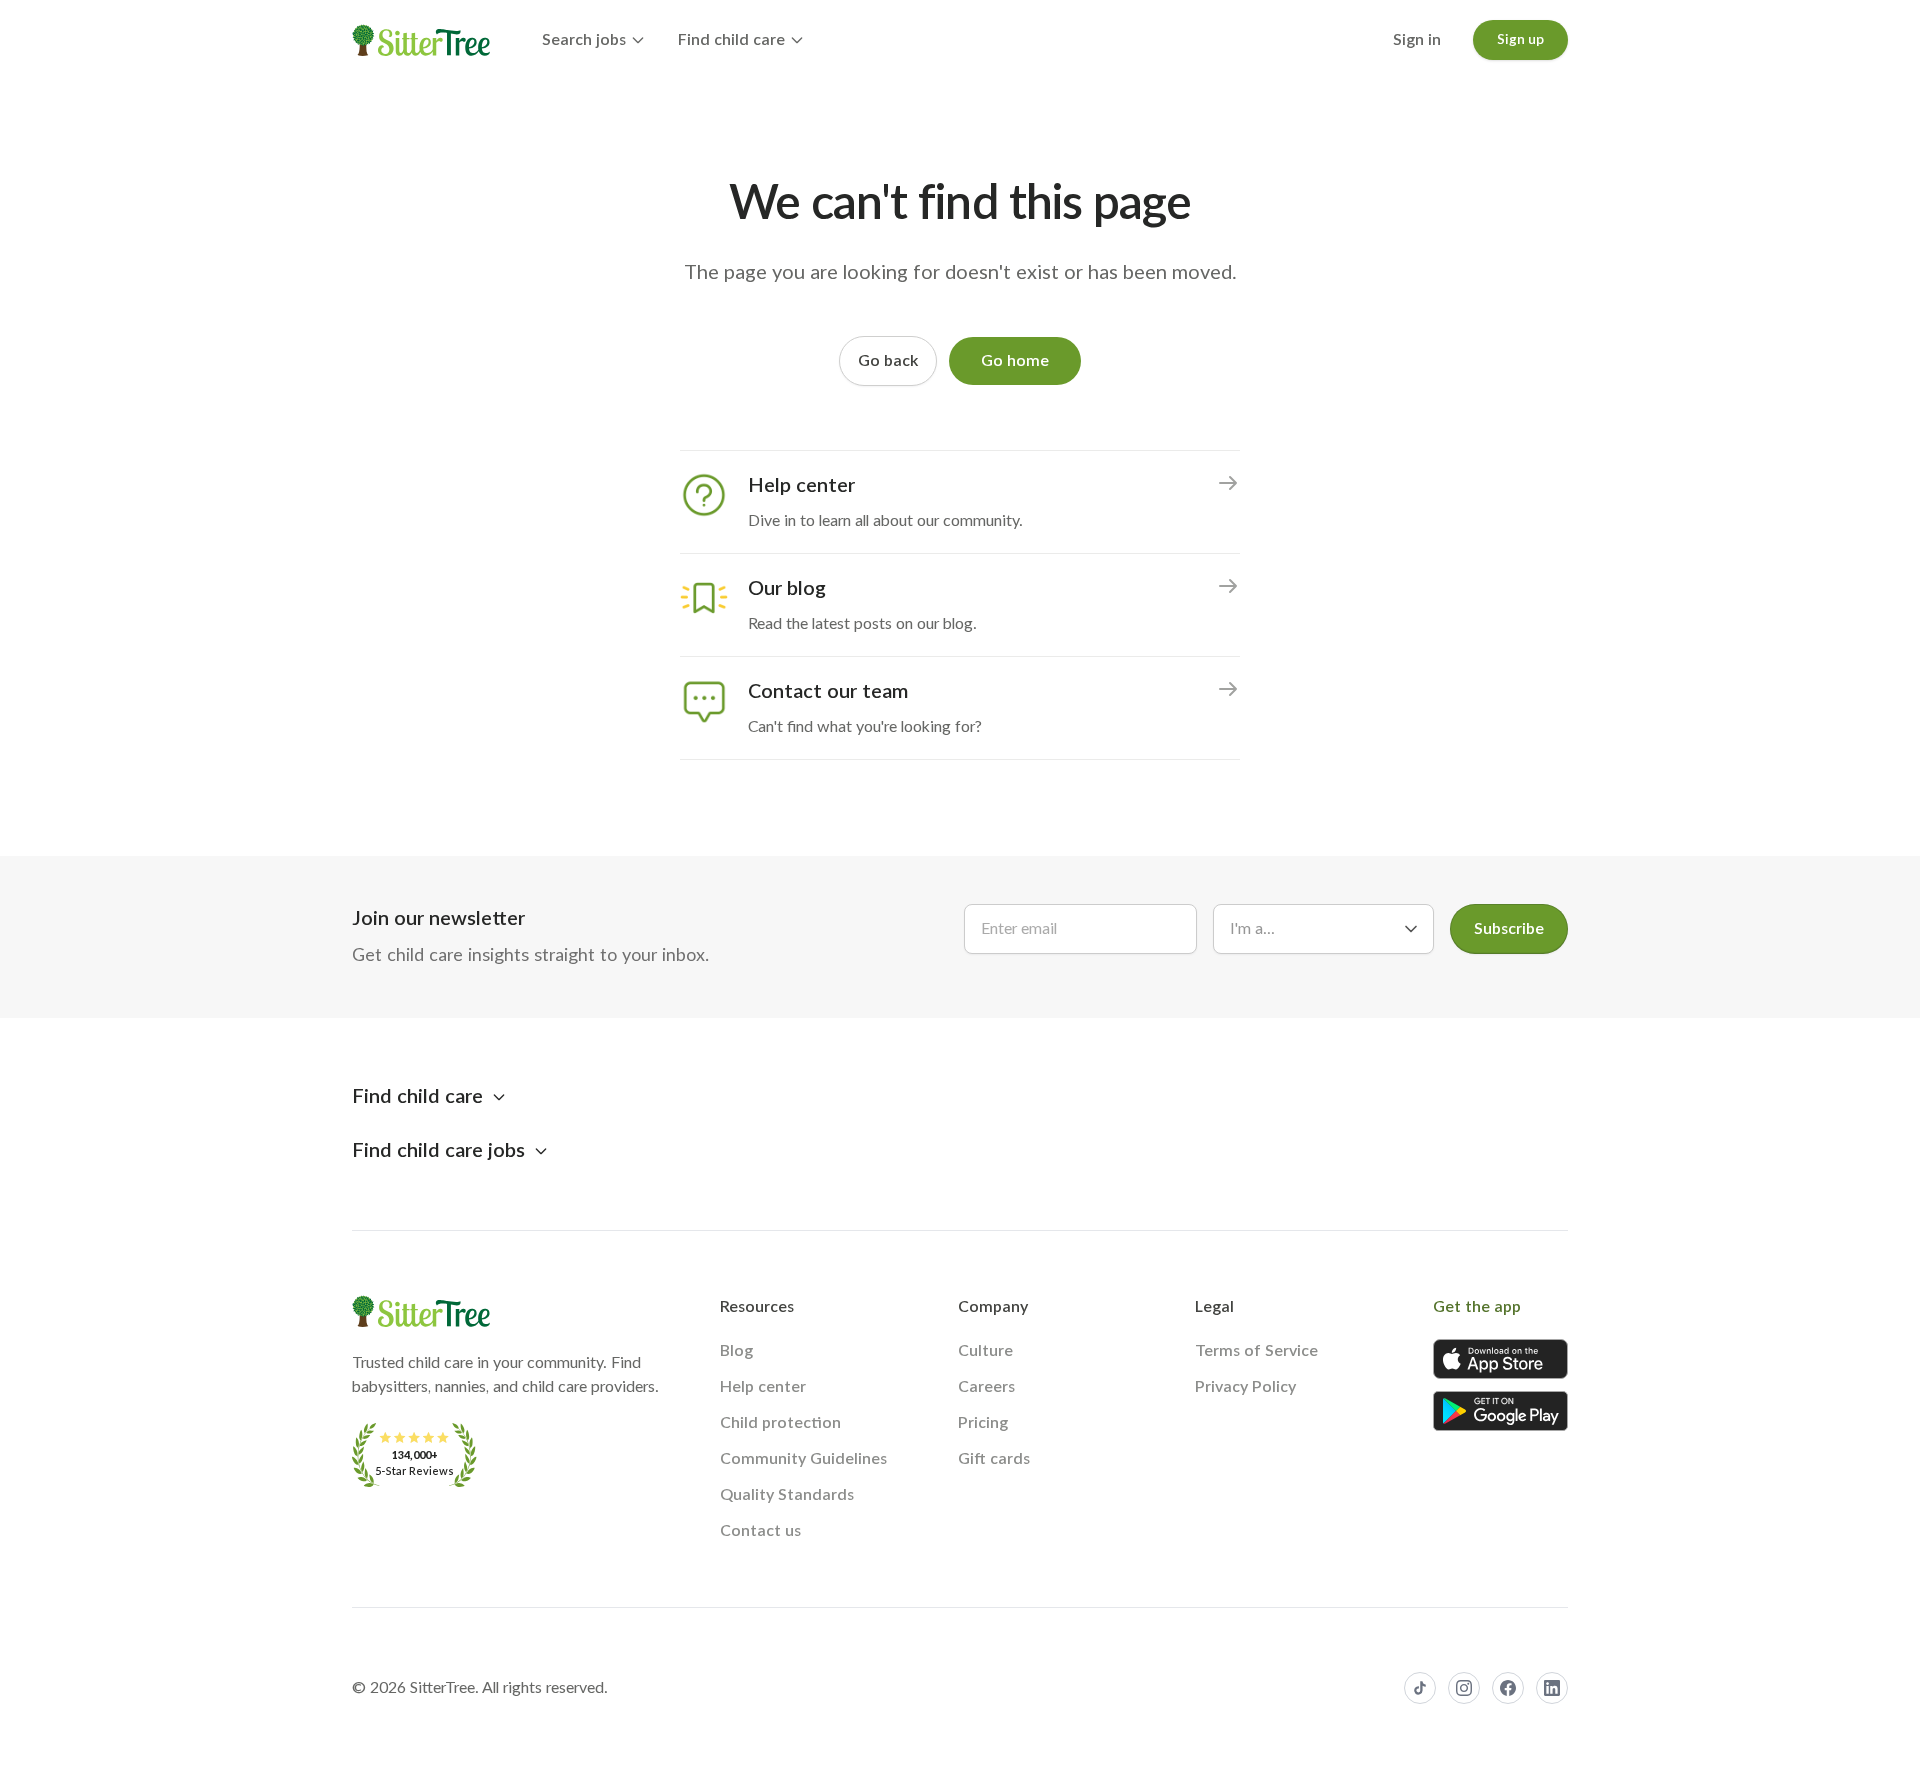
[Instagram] (1464, 1688)
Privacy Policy (1245, 1387)
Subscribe (1509, 929)
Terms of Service (1256, 1351)
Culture (985, 1351)
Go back (888, 361)
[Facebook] (1508, 1688)
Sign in (1417, 40)
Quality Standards (787, 1495)
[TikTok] (1420, 1688)
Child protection (780, 1423)
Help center (763, 1387)
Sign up (1520, 40)
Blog (736, 1351)
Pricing (983, 1423)
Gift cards (994, 1459)
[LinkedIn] (1552, 1688)
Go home (1015, 361)
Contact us (760, 1531)
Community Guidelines (803, 1459)
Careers (986, 1387)
